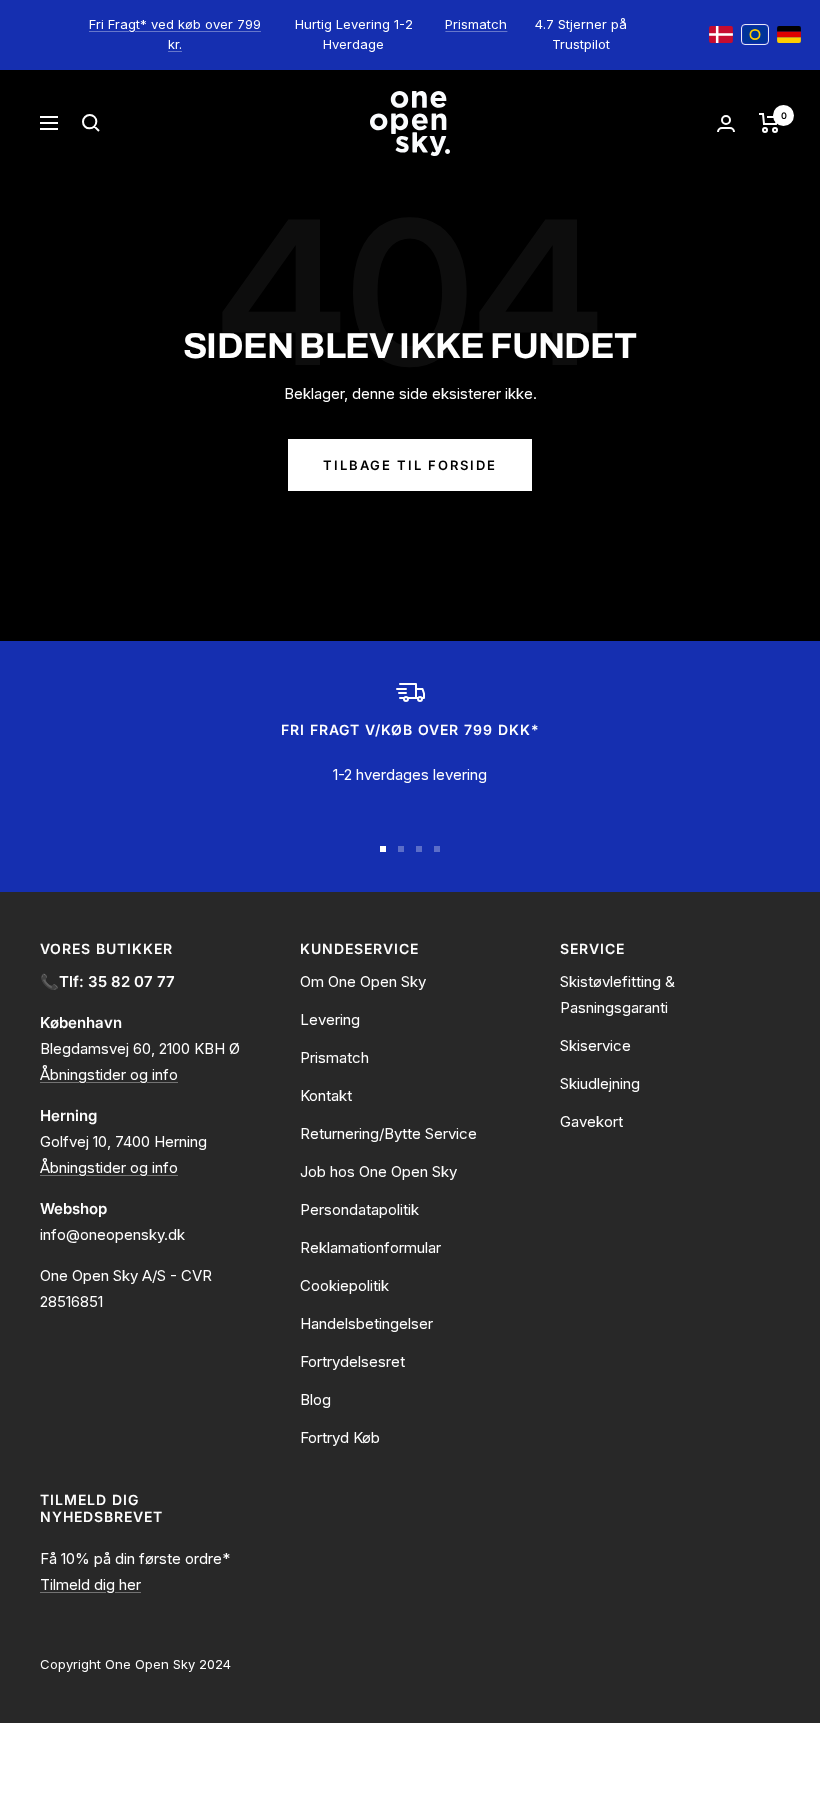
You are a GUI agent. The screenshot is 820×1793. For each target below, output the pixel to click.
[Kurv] (769, 123)
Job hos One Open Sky (378, 1171)
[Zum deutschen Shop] (789, 35)
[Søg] (91, 123)
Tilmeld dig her (90, 1584)
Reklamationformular (370, 1247)
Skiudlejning (600, 1083)
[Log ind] (726, 123)
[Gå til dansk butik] (721, 35)
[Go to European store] (755, 35)
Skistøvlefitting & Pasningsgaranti (617, 994)
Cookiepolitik (344, 1285)
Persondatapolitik (359, 1209)
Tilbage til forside (410, 465)
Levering (330, 1019)
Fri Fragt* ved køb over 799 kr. (175, 34)
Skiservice (595, 1045)
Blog (315, 1399)
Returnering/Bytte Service (388, 1133)
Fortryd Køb (340, 1437)
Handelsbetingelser (366, 1323)
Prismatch (476, 24)
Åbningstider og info (109, 1074)
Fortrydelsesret (352, 1361)
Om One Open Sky (363, 981)
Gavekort (591, 1121)
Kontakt (326, 1095)
